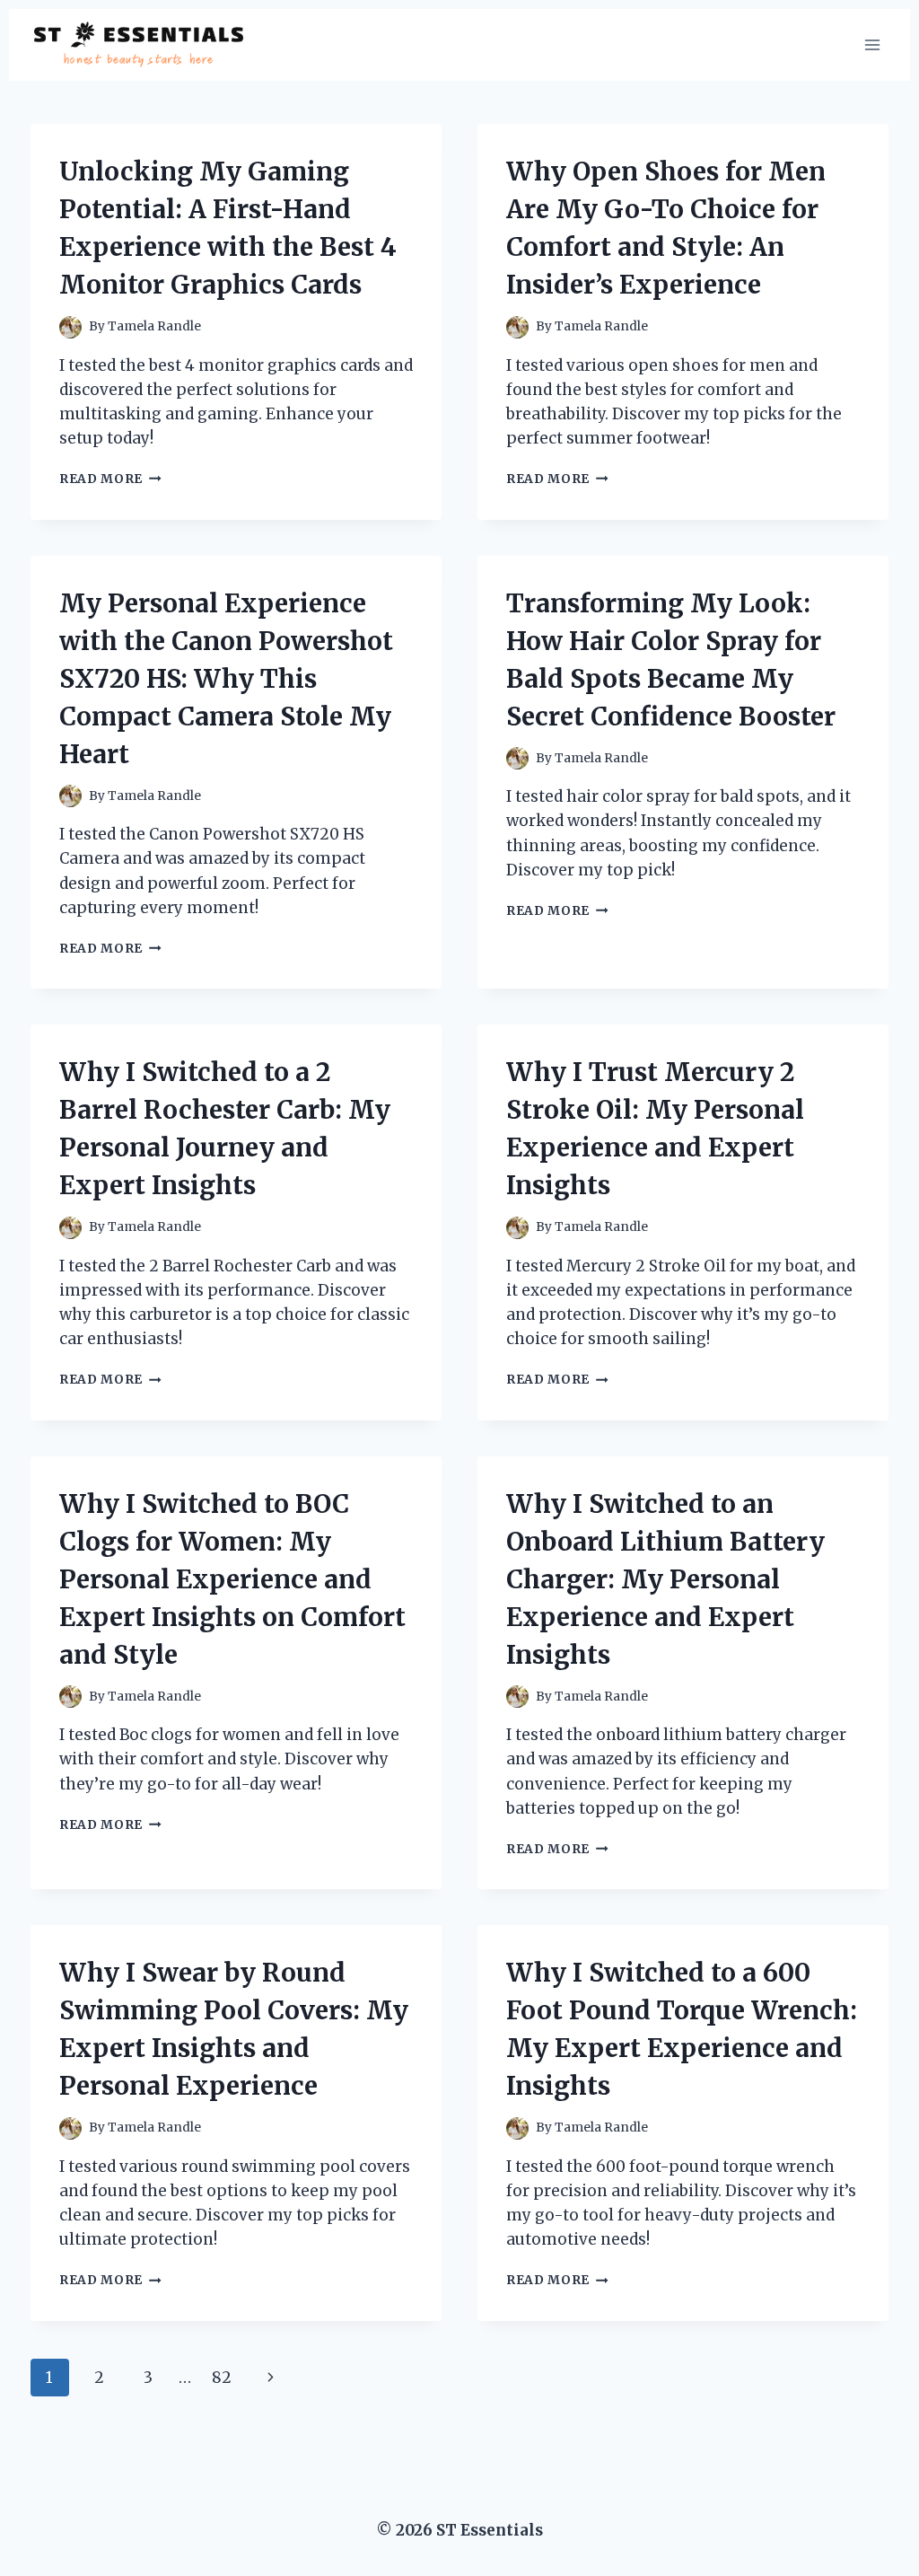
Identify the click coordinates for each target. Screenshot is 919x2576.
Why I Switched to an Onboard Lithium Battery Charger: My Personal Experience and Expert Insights (665, 1579)
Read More (110, 479)
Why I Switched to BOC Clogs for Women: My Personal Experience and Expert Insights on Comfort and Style (232, 1579)
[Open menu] (872, 44)
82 (222, 2378)
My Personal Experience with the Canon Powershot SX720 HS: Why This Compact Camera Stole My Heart (226, 679)
